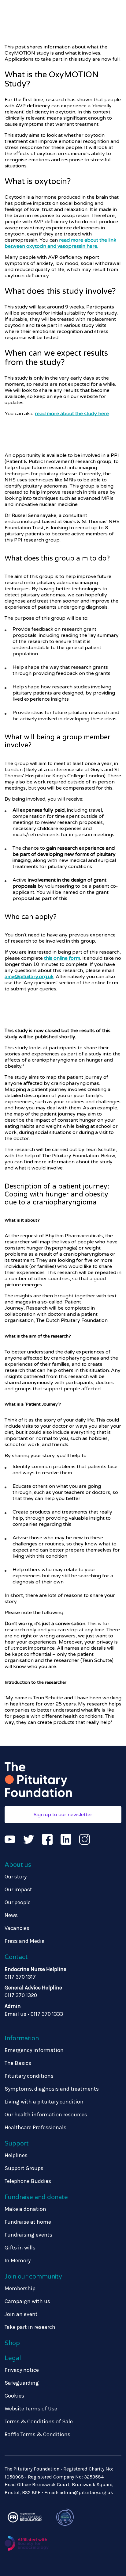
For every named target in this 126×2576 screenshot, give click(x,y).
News (11, 1915)
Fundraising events (28, 2235)
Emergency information (34, 2050)
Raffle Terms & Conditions (37, 2434)
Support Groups (24, 2168)
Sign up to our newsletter (63, 1815)
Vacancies (17, 1928)
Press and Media (25, 1941)
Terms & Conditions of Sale (39, 2421)
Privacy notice (22, 2370)
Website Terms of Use (31, 2409)
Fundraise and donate (36, 2197)
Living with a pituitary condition (44, 2102)
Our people (18, 1902)
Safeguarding (22, 2383)
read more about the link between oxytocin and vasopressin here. (60, 243)
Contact (16, 1957)
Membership (20, 2288)
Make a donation (25, 2209)
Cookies (14, 2396)
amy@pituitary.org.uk (29, 977)
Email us (15, 2014)
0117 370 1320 (21, 1995)
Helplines (16, 2155)
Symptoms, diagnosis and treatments (52, 2089)
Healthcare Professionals (35, 2127)
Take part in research (30, 2327)
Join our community (33, 2277)
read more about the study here (72, 414)
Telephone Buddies (28, 2181)
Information (22, 2038)
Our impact (18, 1889)
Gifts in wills (20, 2248)
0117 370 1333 (47, 2014)
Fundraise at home (28, 2222)
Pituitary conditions (29, 2076)
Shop (12, 2343)
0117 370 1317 (20, 1977)
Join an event (21, 2314)
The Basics (18, 2063)
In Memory (18, 2260)
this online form (62, 958)
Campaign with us (27, 2301)
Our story (16, 1877)
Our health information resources (46, 2115)
